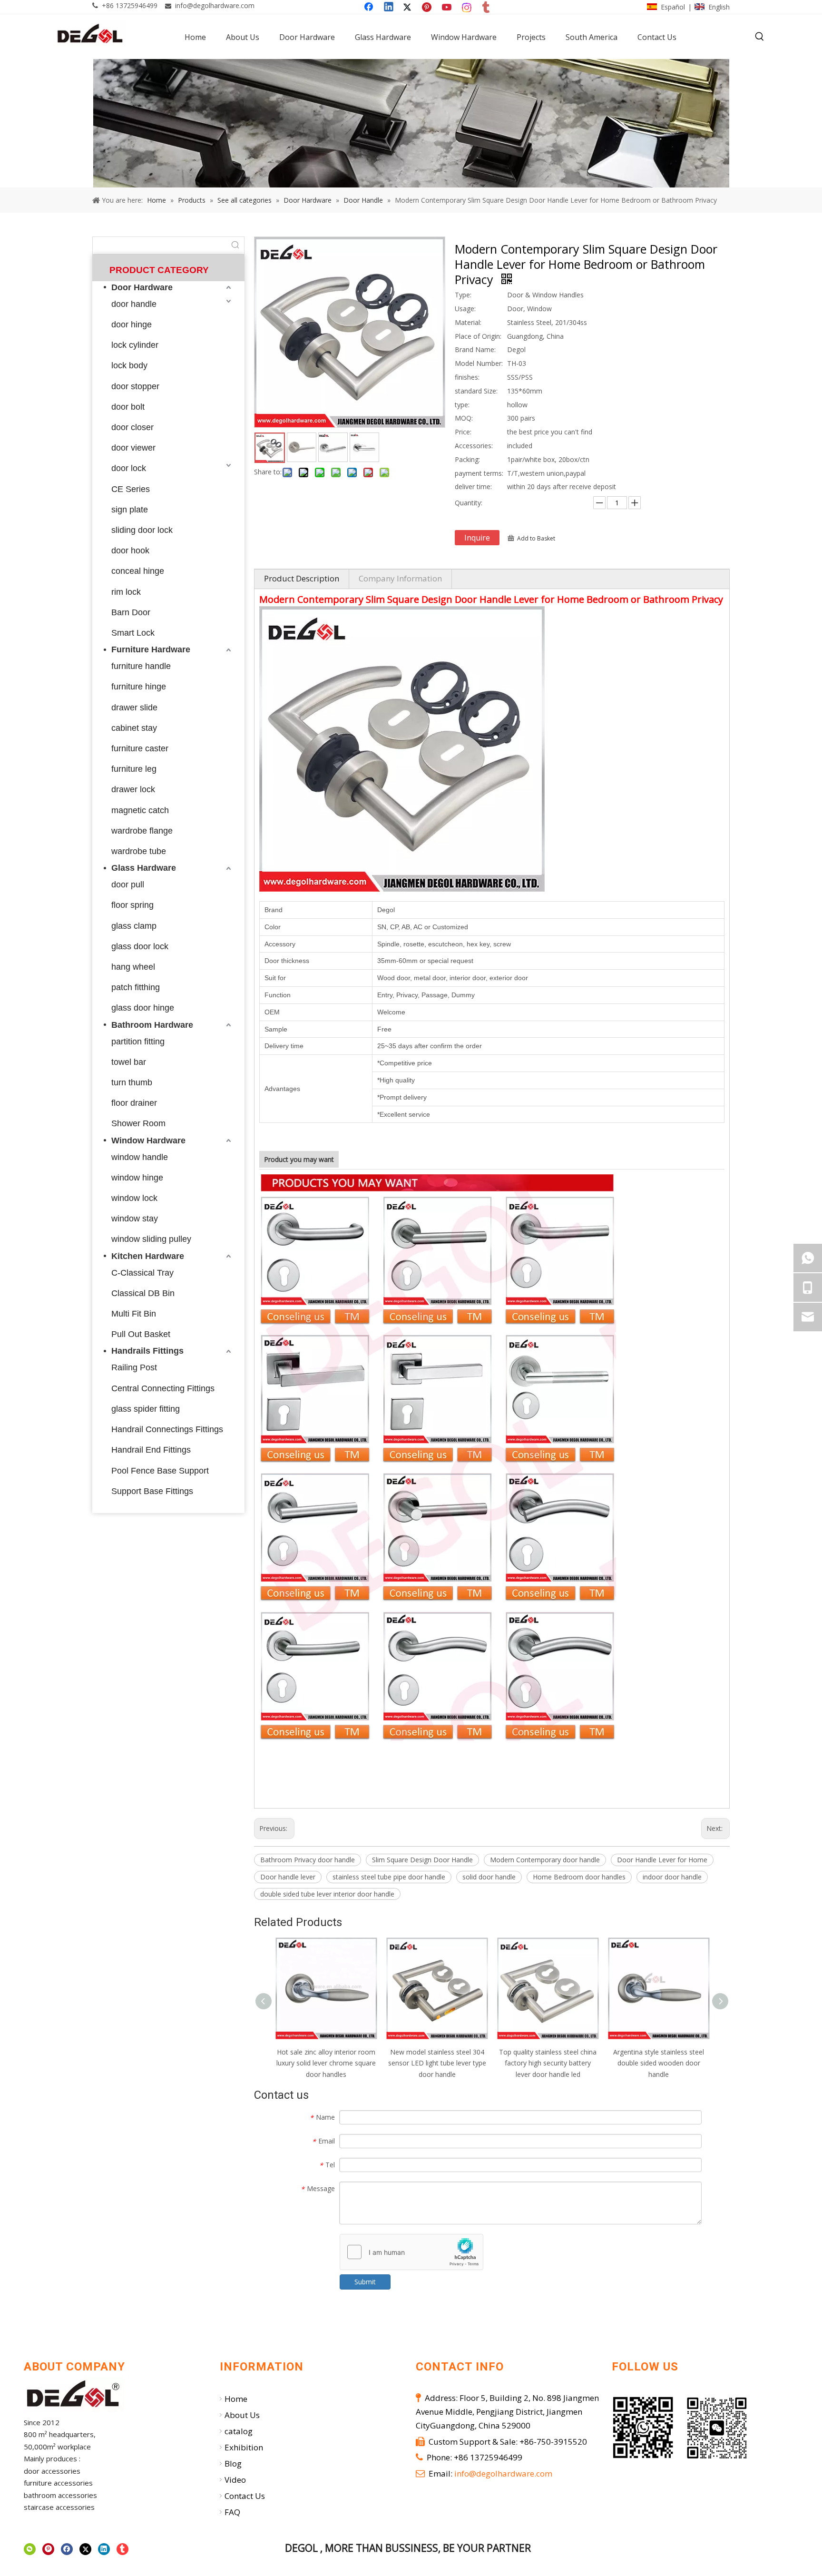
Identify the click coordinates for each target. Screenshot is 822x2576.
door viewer (133, 448)
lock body (129, 365)
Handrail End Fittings (151, 1450)
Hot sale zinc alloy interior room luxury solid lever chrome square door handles (326, 2063)
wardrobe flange (142, 831)
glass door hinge (143, 1008)
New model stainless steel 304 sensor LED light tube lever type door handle (437, 2063)
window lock (134, 1198)
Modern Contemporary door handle (545, 1860)
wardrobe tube (139, 851)
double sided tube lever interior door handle (327, 1894)
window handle (140, 1157)
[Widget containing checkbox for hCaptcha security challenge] (412, 2252)
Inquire (477, 538)
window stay (135, 1219)
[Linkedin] (389, 8)
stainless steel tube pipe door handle (389, 1877)
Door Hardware (142, 287)
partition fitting (138, 1042)
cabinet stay (134, 728)
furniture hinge (139, 687)
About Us (242, 2415)
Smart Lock (133, 633)
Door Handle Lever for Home (662, 1860)
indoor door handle (672, 1877)
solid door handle (489, 1877)
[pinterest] (48, 2549)
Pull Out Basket (141, 1334)
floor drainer (134, 1103)
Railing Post (134, 1367)
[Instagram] (467, 8)
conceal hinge (138, 571)
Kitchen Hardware (148, 1256)
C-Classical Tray (142, 1273)
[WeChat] (30, 2549)
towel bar (129, 1062)
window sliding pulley (151, 1239)
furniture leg (134, 769)
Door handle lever (288, 1877)
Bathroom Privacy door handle (308, 1860)
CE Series (131, 489)
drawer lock (133, 789)
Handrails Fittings (147, 1351)
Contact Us (245, 2496)
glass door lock (140, 946)
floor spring (132, 905)
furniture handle (141, 666)
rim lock (126, 592)
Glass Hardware (144, 868)
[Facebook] (370, 8)
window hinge (137, 1178)
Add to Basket (536, 538)
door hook (130, 551)
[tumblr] (487, 8)
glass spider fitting (146, 1409)
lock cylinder (135, 345)
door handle (134, 304)
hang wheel (133, 967)
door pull (128, 885)
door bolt (128, 407)
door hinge (132, 324)
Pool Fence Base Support (160, 1471)
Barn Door (131, 612)
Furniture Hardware (151, 649)
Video (235, 2480)
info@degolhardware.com (215, 5)
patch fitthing (136, 987)
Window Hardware (148, 1141)
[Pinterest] (428, 8)
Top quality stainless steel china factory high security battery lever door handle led (548, 2063)
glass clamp (134, 926)
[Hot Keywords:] (760, 37)
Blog (233, 2463)
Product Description (302, 578)
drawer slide (134, 708)
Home (236, 2399)
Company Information (400, 578)
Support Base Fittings (152, 1491)
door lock (129, 468)
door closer (132, 427)
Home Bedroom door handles (579, 1877)
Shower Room (138, 1123)
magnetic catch (140, 810)
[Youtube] (448, 8)
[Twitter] (409, 8)
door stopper (135, 386)
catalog (239, 2431)
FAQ (232, 2512)
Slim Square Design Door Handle (422, 1860)
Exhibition (244, 2447)
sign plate (130, 510)
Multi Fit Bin (134, 1314)
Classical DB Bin (143, 1293)
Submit (365, 2282)
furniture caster (140, 748)
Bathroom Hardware (152, 1025)
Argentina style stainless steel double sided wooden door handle (659, 2063)
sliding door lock (142, 530)
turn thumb (132, 1082)
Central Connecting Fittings (163, 1388)
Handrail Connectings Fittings (167, 1429)
